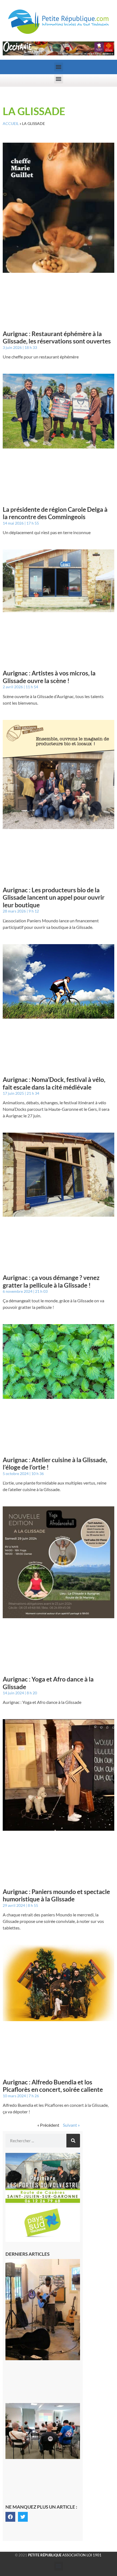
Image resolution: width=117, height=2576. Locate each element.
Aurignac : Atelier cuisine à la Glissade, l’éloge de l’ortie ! (55, 1464)
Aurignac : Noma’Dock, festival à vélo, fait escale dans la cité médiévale (54, 1083)
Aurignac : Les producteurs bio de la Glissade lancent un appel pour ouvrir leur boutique (54, 897)
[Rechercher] (73, 2141)
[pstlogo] (43, 2240)
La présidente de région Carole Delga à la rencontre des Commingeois (55, 513)
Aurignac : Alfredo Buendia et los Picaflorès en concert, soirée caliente (53, 2086)
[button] (59, 67)
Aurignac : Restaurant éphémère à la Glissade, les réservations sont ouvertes (57, 337)
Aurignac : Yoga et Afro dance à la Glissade (48, 1683)
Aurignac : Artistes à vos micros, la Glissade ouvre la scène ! (49, 677)
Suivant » (71, 2125)
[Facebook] (10, 2517)
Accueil (11, 124)
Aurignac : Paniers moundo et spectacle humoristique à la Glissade (56, 1895)
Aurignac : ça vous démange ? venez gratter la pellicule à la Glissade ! (51, 1281)
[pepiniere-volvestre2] (43, 2201)
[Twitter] (23, 2517)
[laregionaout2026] (59, 54)
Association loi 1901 (65, 2555)
